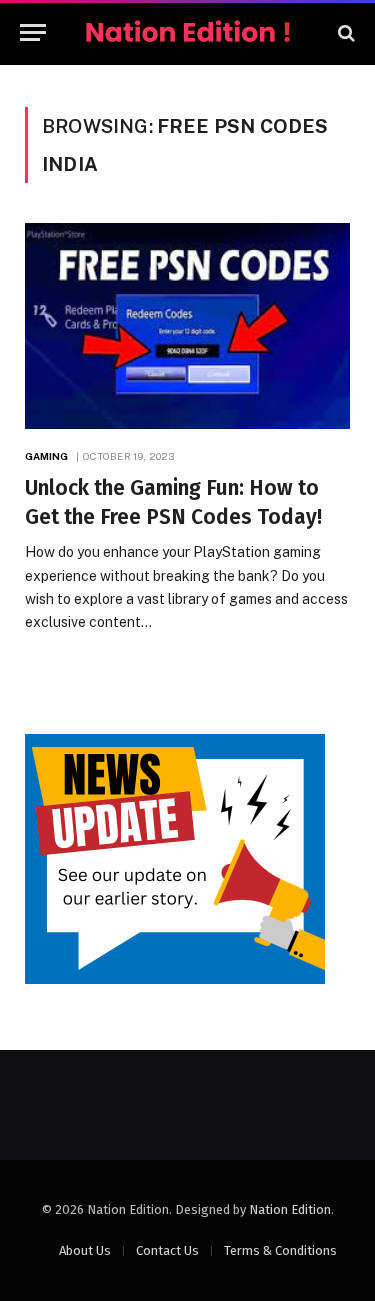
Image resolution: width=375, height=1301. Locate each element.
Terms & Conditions (280, 1250)
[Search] (344, 32)
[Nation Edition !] (188, 32)
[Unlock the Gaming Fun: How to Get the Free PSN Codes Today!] (187, 326)
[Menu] (33, 32)
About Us (85, 1250)
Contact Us (167, 1250)
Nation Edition (290, 1209)
